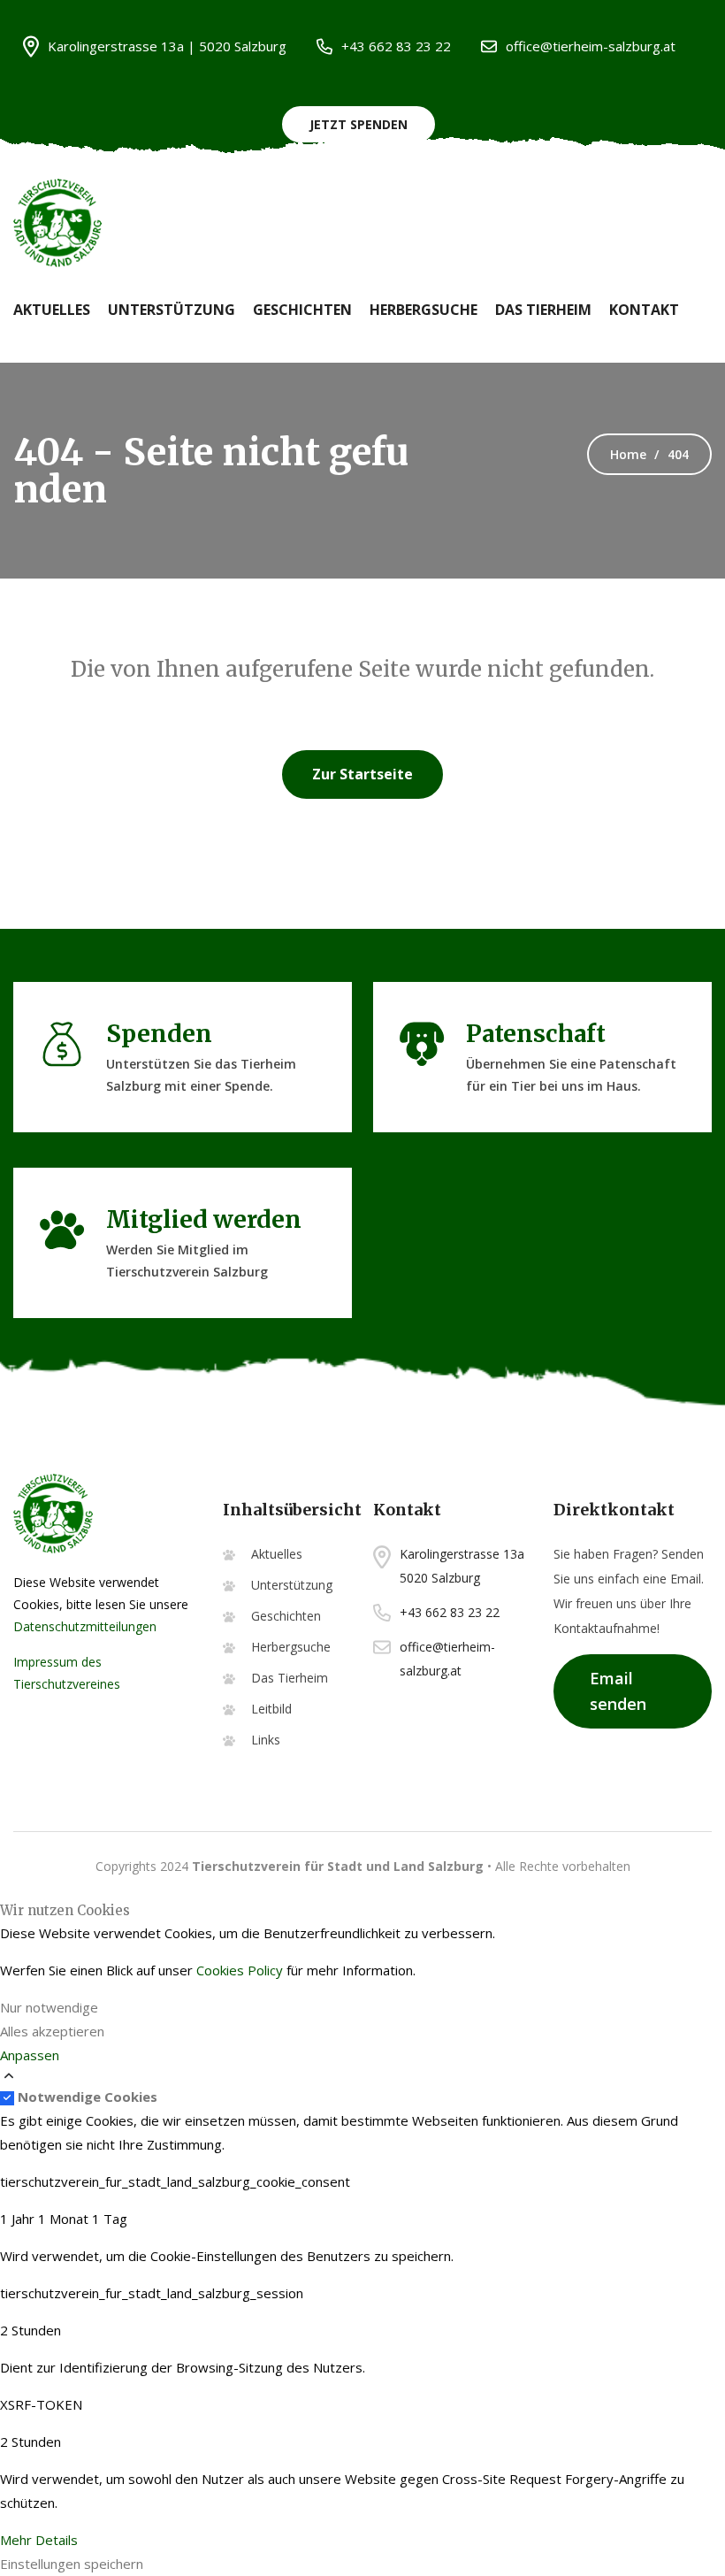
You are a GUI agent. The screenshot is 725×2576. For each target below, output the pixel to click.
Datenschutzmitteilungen (85, 1626)
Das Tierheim (543, 310)
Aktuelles (52, 310)
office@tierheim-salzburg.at (591, 46)
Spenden (159, 1034)
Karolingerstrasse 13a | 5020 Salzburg (167, 46)
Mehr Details (39, 2540)
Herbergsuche (424, 310)
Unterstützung (172, 310)
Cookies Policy (240, 1970)
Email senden (618, 1691)
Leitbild (271, 1709)
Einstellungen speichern (72, 2564)
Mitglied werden (204, 1219)
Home (628, 454)
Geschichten (302, 310)
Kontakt (644, 310)
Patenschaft (536, 1034)
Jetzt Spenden (359, 124)
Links (266, 1740)
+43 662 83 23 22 (396, 46)
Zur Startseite (362, 774)
